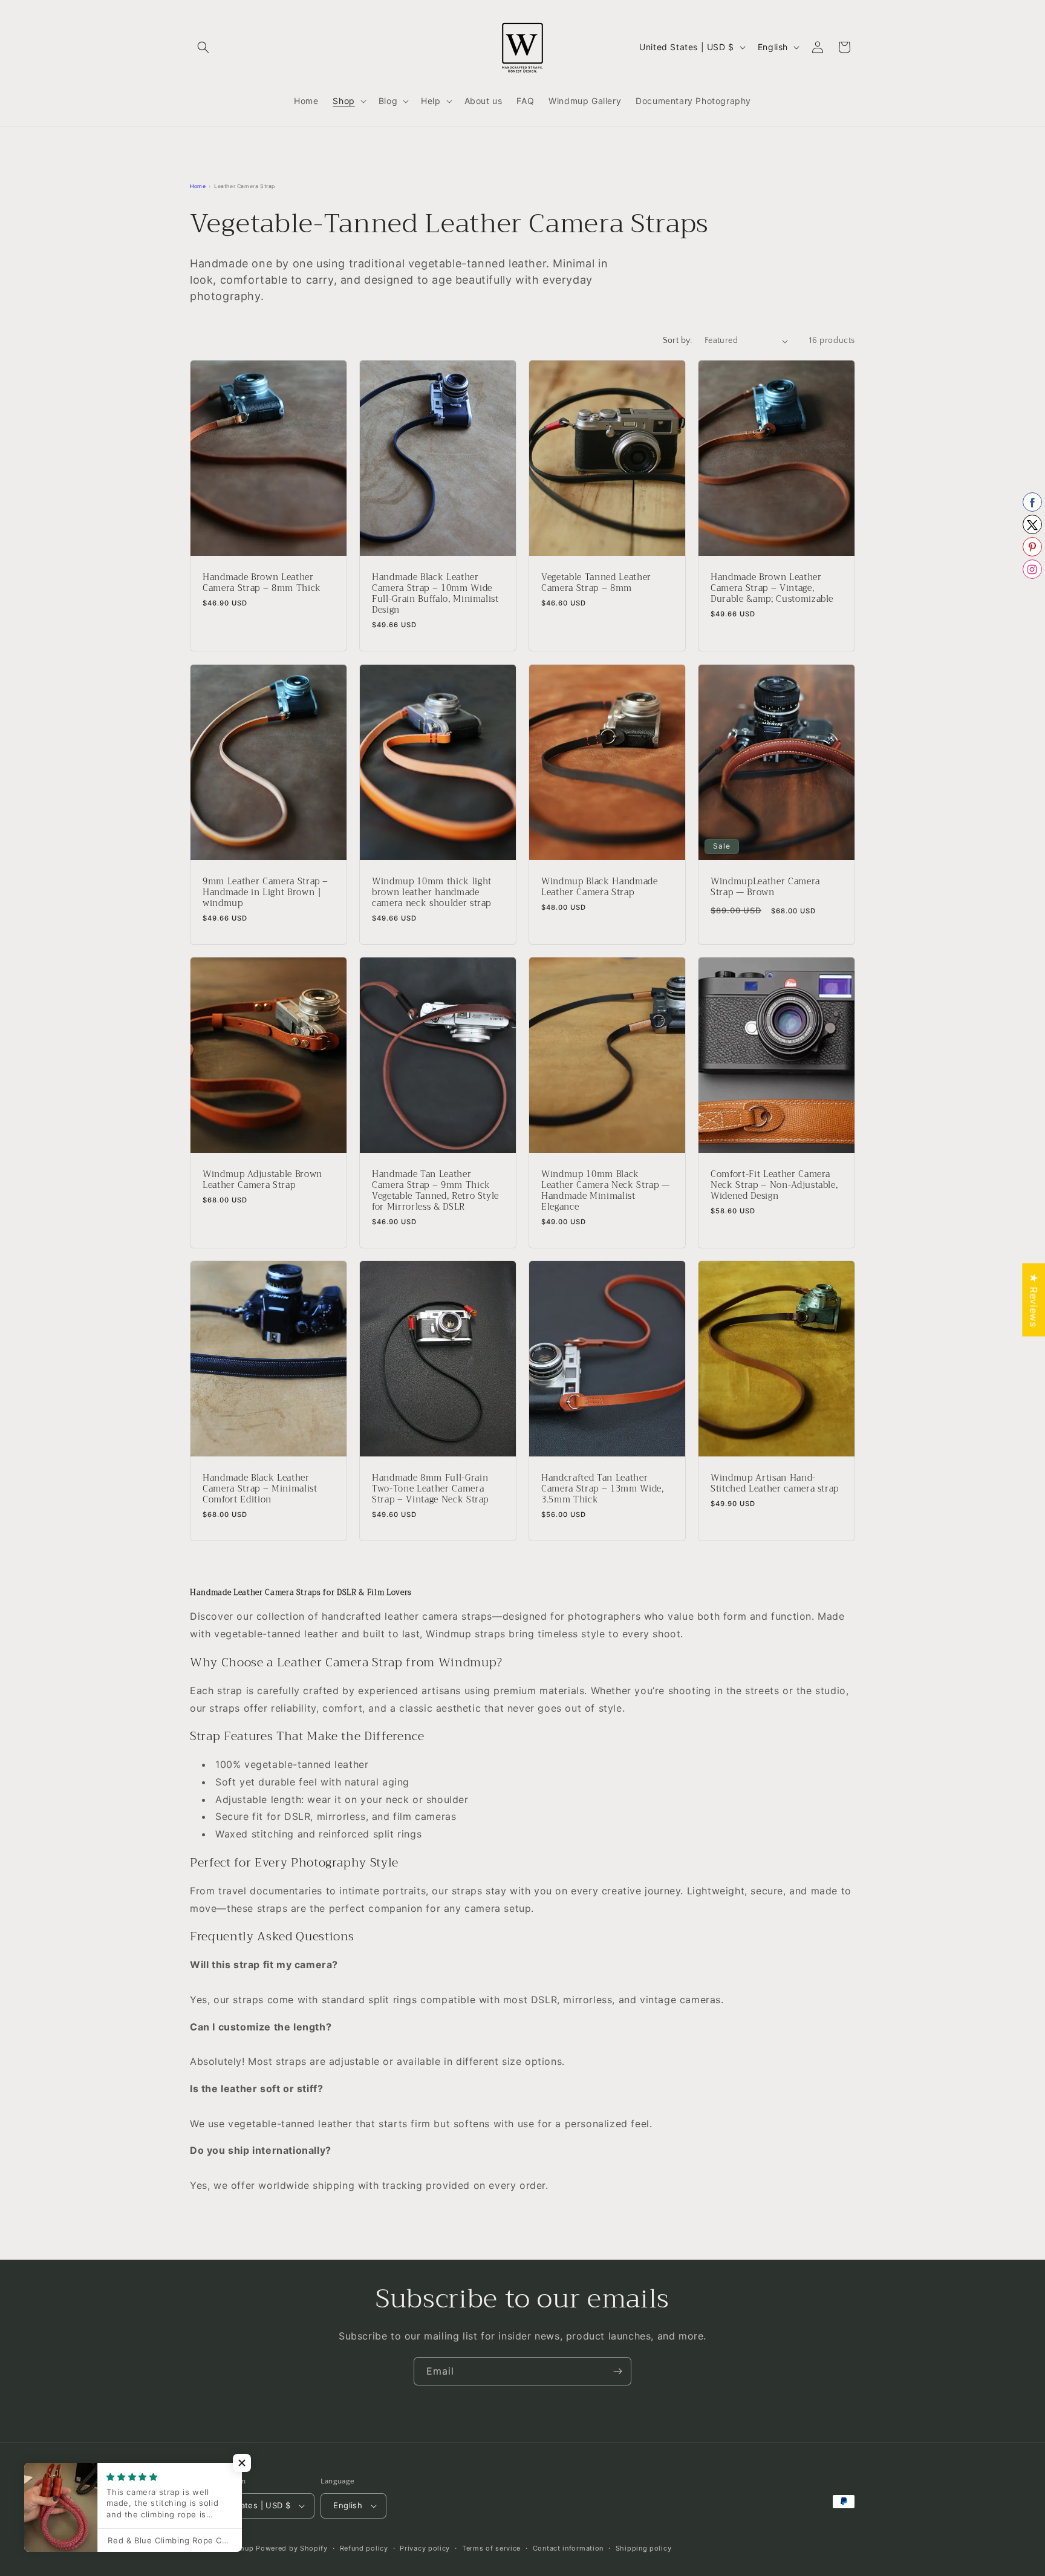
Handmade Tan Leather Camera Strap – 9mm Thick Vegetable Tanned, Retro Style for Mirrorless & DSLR (435, 1191)
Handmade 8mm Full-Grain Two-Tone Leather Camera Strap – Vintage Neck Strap (430, 1489)
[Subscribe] (617, 2371)
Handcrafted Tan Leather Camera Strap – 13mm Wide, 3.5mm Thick (603, 1489)
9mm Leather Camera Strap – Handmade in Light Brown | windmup (265, 892)
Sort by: (678, 341)
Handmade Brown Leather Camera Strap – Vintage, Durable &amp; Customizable (772, 589)
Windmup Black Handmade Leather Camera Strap (600, 887)
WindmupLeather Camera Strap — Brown (765, 887)
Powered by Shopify (292, 2548)
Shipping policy (644, 2548)
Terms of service (491, 2548)
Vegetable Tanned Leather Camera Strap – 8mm (596, 583)
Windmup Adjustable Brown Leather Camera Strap (262, 1179)
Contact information (568, 2548)
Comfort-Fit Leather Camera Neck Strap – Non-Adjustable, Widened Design (774, 1185)
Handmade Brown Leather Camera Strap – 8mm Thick (262, 583)
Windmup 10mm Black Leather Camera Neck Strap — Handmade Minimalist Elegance (606, 1191)
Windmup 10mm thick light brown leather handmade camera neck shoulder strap (432, 892)
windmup (238, 2548)
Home (198, 186)
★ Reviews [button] (1034, 1299)
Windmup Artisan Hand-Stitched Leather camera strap (775, 1484)
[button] (203, 47)
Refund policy (364, 2548)
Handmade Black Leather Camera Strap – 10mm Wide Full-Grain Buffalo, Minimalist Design (435, 594)
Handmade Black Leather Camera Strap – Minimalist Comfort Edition (260, 1489)
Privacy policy (425, 2548)
